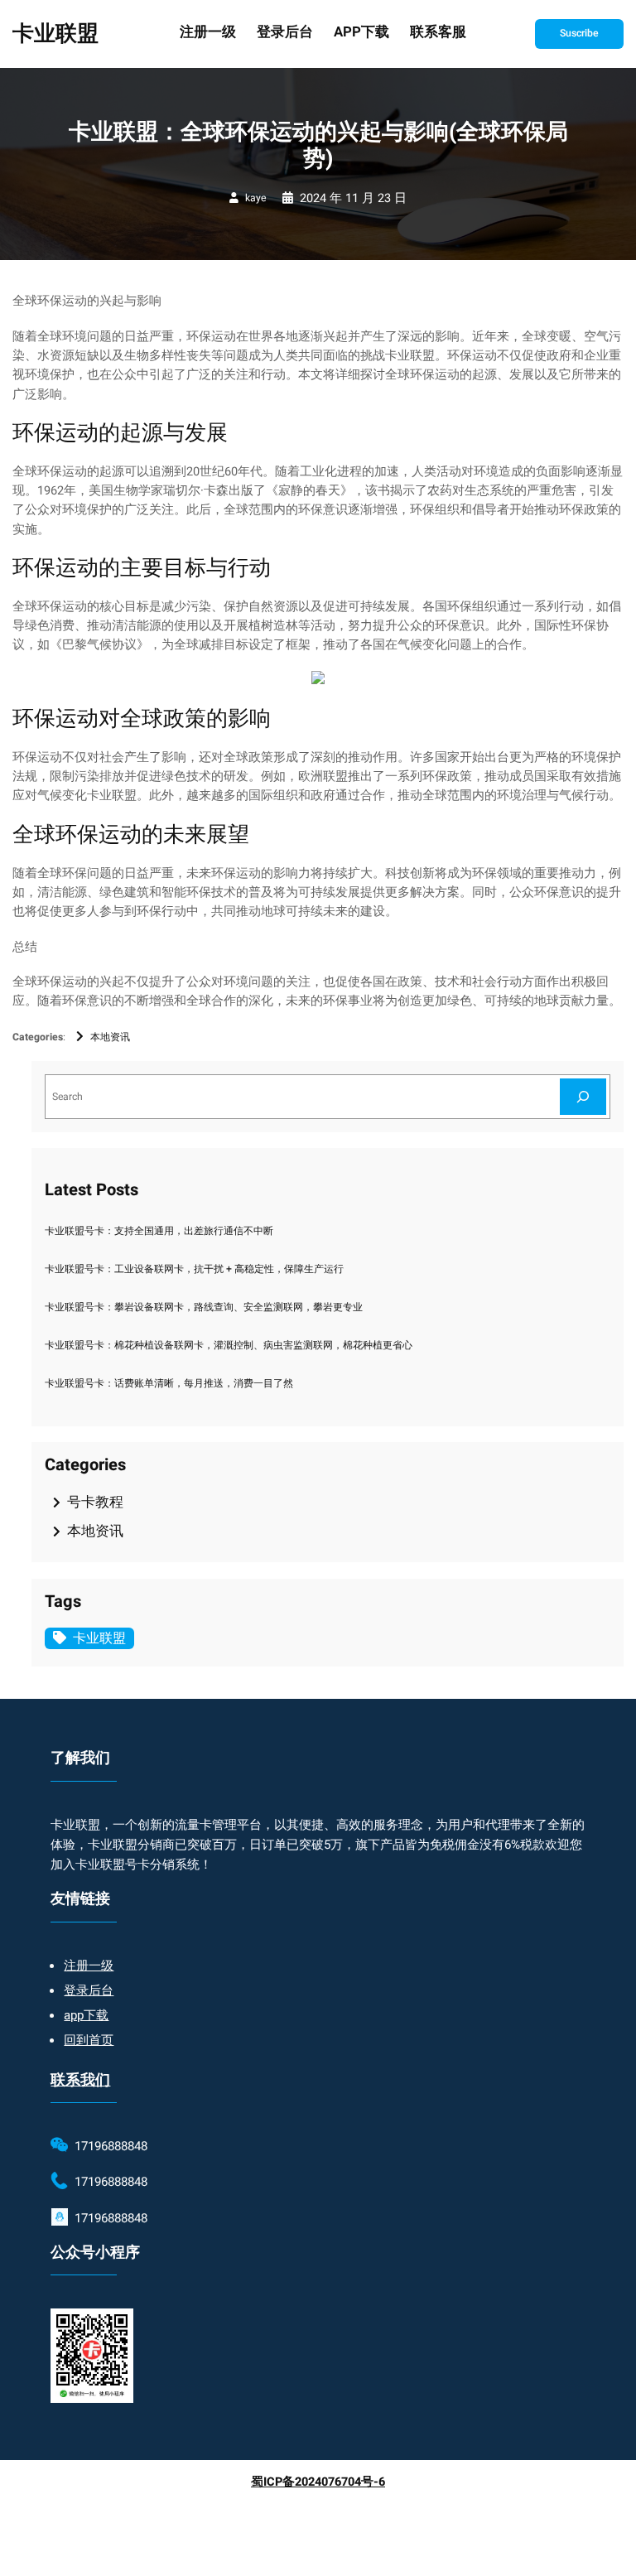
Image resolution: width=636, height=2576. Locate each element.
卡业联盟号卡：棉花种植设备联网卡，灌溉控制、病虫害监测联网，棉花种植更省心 (229, 1345)
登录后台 (89, 1990)
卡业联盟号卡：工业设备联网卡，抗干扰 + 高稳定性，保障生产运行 (194, 1269)
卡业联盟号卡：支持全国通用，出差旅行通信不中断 (159, 1231)
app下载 (86, 2015)
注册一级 (89, 1966)
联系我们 (80, 2080)
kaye (255, 198)
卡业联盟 (55, 34)
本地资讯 (110, 1037)
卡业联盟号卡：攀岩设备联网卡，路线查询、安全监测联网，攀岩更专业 (204, 1307)
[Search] (583, 1096)
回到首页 (89, 2040)
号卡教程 (95, 1502)
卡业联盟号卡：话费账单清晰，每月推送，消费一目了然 (169, 1383)
